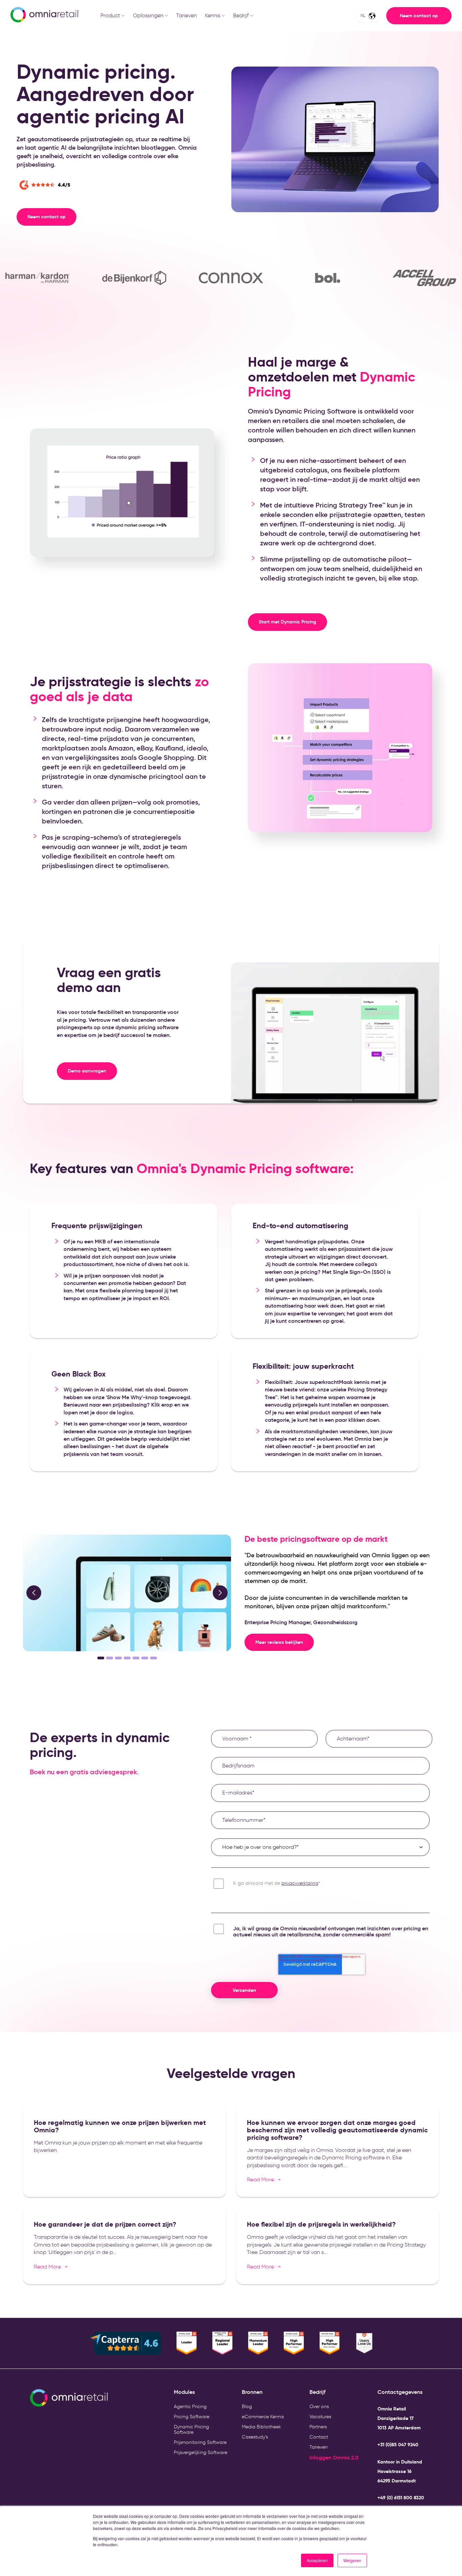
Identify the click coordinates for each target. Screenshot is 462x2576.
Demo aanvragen (87, 1071)
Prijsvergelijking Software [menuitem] (201, 2453)
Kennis (213, 15)
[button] (34, 1593)
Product (110, 15)
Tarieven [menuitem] (319, 2447)
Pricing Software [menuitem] (192, 2417)
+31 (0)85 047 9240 (398, 2445)
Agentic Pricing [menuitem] (190, 2407)
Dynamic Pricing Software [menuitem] (191, 2430)
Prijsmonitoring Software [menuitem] (200, 2442)
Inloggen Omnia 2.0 (334, 2457)
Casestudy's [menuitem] (255, 2437)
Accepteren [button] (317, 2560)
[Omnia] (44, 16)
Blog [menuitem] (247, 2407)
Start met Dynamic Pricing (287, 622)
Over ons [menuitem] (319, 2407)
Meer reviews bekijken (279, 1642)
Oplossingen (148, 15)
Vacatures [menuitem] (320, 2417)
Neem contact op (419, 16)
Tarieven (187, 15)
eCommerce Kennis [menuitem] (263, 2417)
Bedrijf (241, 15)
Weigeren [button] (352, 2560)
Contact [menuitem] (319, 2437)
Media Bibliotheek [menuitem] (261, 2427)
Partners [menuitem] (318, 2427)
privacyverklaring (300, 1883)
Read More (264, 2179)
